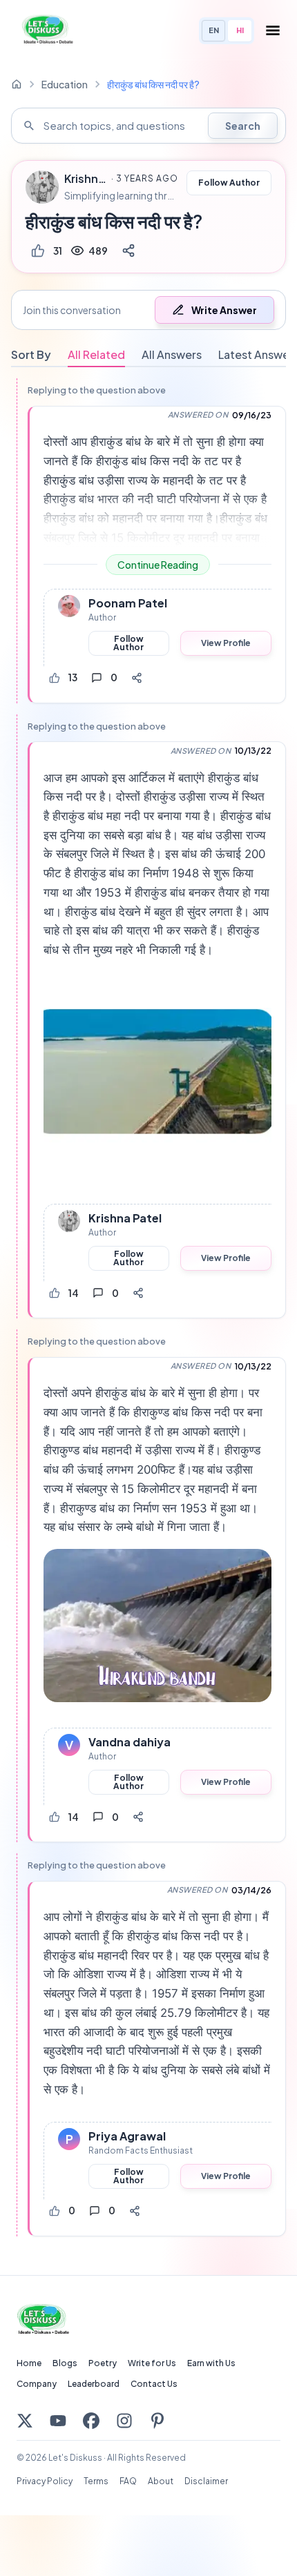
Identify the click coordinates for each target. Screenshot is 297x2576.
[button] (148, 310)
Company (37, 2384)
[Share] (128, 251)
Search (243, 126)
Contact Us (154, 2384)
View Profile (226, 643)
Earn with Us (211, 2363)
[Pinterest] (157, 2421)
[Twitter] (25, 2421)
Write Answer (224, 310)
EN (214, 30)
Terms (96, 2481)
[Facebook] (91, 2421)
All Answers (172, 354)
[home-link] (17, 84)
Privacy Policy (45, 2481)
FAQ (128, 2481)
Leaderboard (94, 2384)
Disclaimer (206, 2481)
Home (29, 2363)
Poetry (103, 2363)
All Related (96, 354)
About (161, 2481)
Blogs (65, 2363)
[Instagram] (124, 2421)
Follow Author (229, 183)
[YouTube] (58, 2421)
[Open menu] (273, 30)
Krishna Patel (86, 179)
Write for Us (152, 2363)
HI (240, 30)
